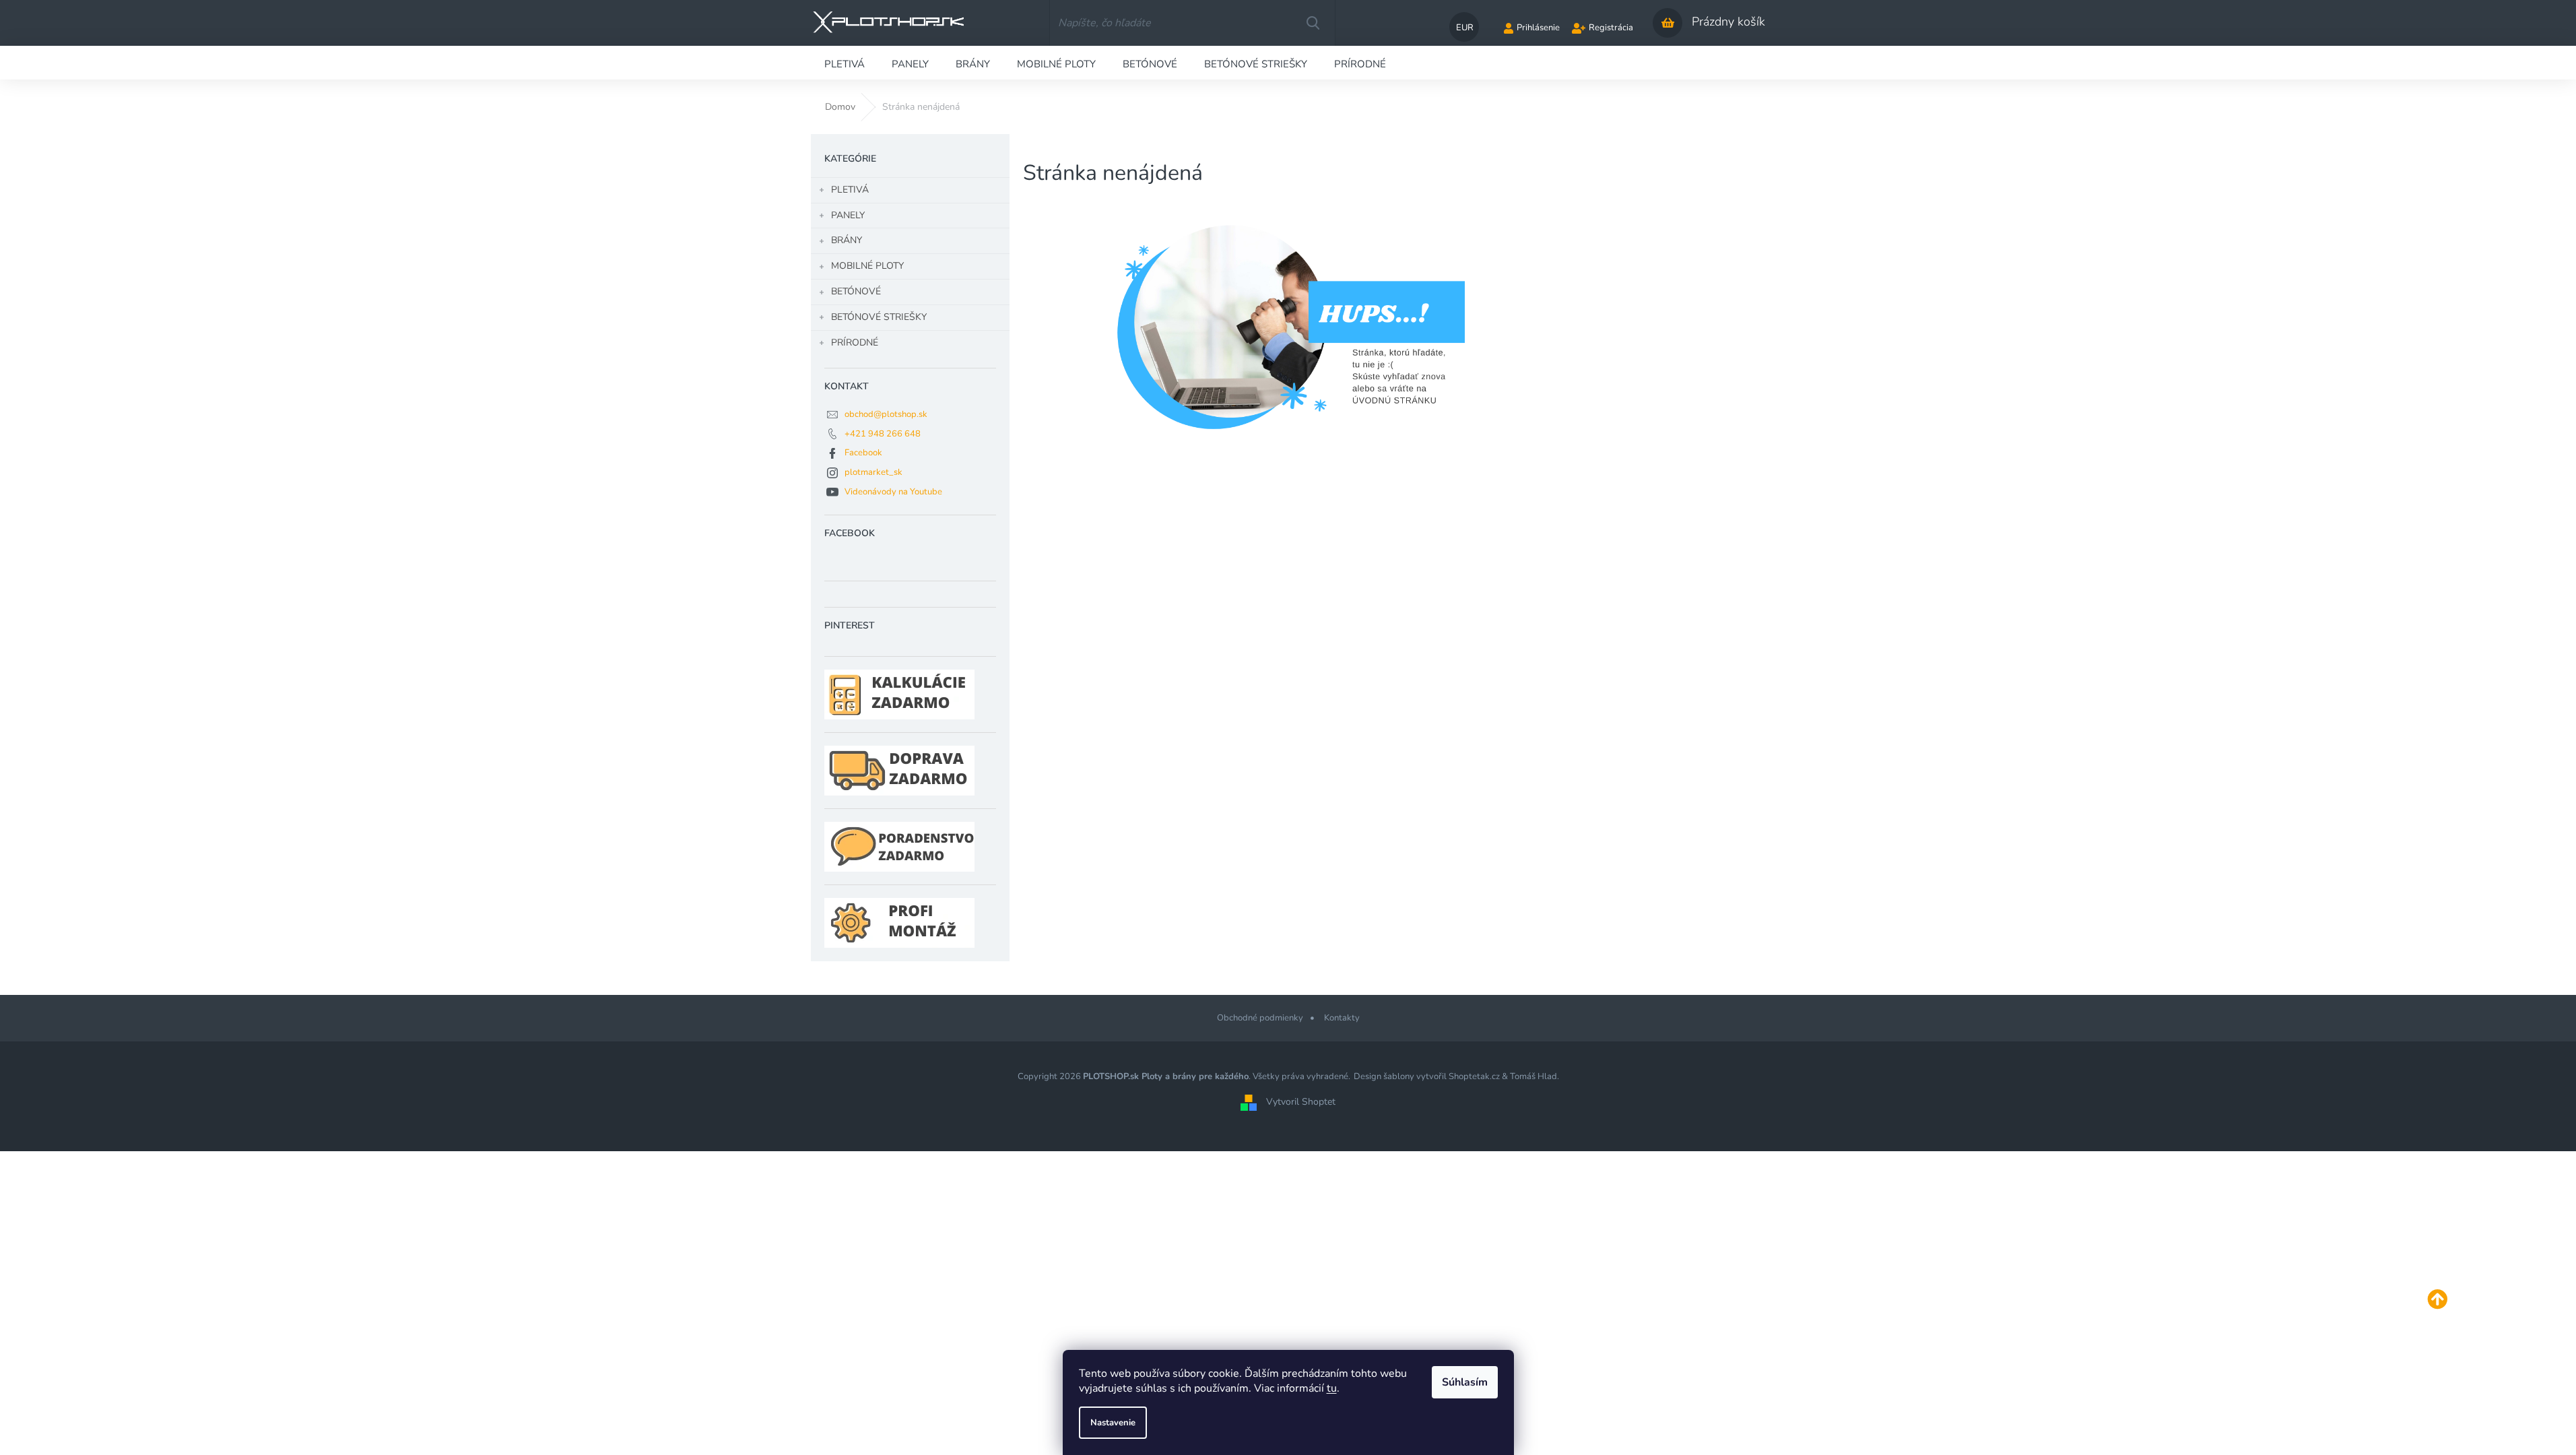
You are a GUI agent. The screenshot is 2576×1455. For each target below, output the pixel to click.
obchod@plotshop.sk (886, 414)
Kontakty (1342, 1018)
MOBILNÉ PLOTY (867, 266)
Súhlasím (1465, 1382)
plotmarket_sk (873, 472)
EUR (1465, 28)
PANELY (848, 215)
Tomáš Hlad (1533, 1076)
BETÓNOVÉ (856, 291)
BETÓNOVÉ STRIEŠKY (879, 317)
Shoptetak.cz (1474, 1076)
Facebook (863, 453)
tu (1332, 1388)
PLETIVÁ (850, 190)
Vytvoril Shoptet (1301, 1102)
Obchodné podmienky (1260, 1018)
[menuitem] (845, 63)
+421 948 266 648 (883, 434)
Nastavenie (1113, 1423)
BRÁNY (847, 240)
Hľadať (1313, 23)
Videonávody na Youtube (893, 492)
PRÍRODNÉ (855, 343)
